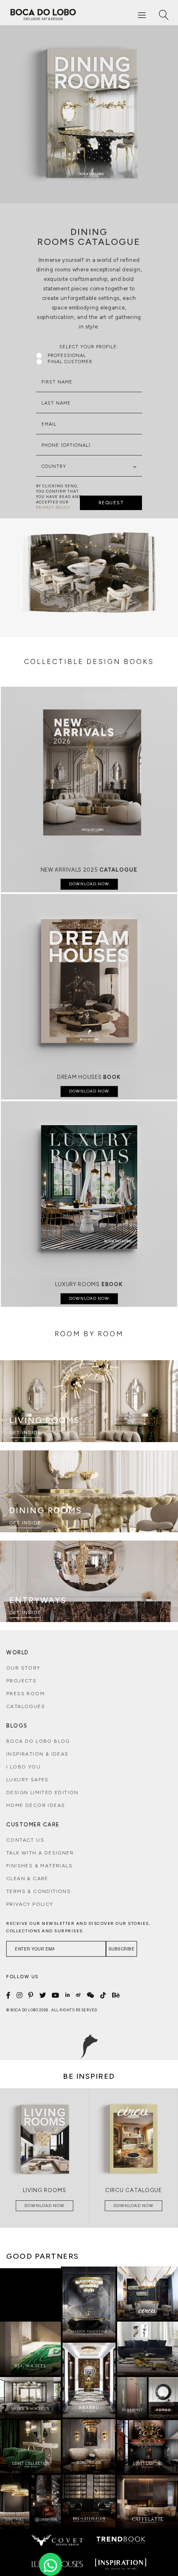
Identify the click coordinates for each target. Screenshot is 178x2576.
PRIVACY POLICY (53, 507)
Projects (21, 1681)
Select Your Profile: (89, 347)
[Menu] (142, 15)
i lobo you (23, 1767)
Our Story (23, 1668)
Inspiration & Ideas (37, 1754)
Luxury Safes (28, 1780)
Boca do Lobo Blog (38, 1741)
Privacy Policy (30, 1904)
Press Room (25, 1694)
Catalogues (26, 1706)
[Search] (164, 15)
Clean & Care (27, 1879)
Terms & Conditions (38, 1891)
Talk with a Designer (40, 1853)
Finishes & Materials (39, 1866)
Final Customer (70, 362)
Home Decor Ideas (36, 1805)
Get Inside (25, 1433)
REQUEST (111, 503)
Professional (67, 356)
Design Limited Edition (42, 1792)
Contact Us (25, 1840)
